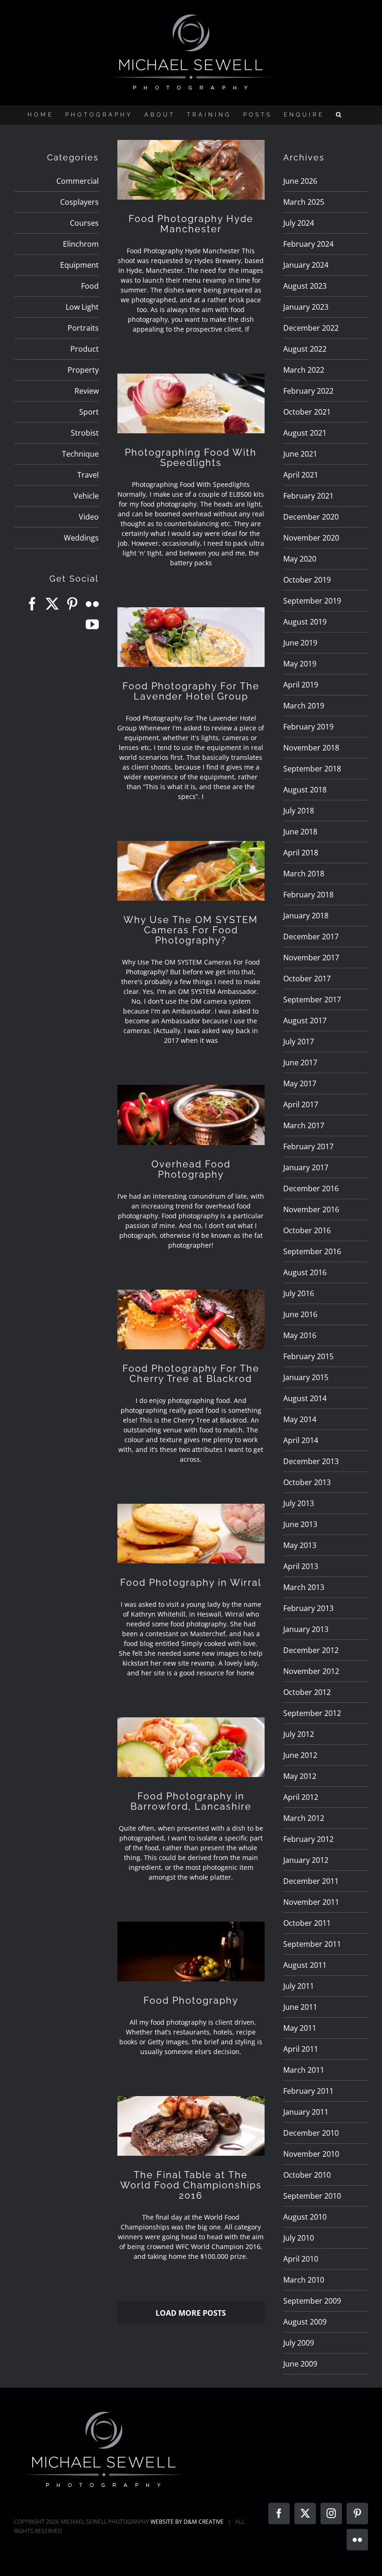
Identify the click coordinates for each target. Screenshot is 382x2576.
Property (83, 370)
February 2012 (308, 1839)
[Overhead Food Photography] (191, 1115)
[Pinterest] (72, 604)
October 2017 (307, 979)
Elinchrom (81, 244)
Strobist (85, 433)
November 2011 (311, 1902)
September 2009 (312, 2301)
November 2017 (311, 958)
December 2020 (311, 517)
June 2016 (300, 1314)
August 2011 (305, 1965)
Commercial (78, 181)
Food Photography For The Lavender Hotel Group (191, 691)
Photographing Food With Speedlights (191, 458)
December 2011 (311, 1881)
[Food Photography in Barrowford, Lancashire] (191, 1747)
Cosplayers (79, 202)
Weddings (81, 538)
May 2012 (300, 1776)
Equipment (79, 265)
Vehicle (86, 496)
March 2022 (304, 370)
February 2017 (308, 1146)
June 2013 (300, 1524)
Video (89, 517)
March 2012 (304, 1818)
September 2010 (312, 2196)
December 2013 (311, 1461)
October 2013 (307, 1482)
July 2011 (299, 1986)
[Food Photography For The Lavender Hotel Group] (191, 637)
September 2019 (312, 601)
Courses (84, 223)
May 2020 (300, 559)
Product (85, 349)
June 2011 (300, 2007)
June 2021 (300, 454)
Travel (88, 475)
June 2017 (300, 1062)
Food (90, 286)
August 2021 (305, 433)
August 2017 (305, 1021)
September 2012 (312, 1713)
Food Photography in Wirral (191, 1583)
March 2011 (304, 2070)
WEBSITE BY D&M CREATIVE (187, 2522)
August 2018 (305, 790)
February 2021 (308, 496)
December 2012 (311, 1650)
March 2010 (304, 2280)
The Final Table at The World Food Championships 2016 (191, 2185)
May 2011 (300, 2028)
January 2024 (306, 265)
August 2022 (305, 349)
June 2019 (300, 643)
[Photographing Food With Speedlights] (191, 403)
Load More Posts (191, 2313)
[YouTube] (92, 625)
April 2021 (301, 475)
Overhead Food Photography (191, 1169)
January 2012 (306, 1860)
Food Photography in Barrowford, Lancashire (191, 1801)
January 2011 (306, 2112)
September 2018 (312, 769)
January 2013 (306, 1629)
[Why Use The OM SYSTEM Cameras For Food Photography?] (191, 871)
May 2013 (300, 1545)
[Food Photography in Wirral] (191, 1534)
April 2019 (301, 685)
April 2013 (301, 1566)
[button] (340, 115)
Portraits (83, 328)
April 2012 (301, 1797)
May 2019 (300, 664)
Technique (80, 454)
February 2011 (308, 2091)
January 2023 (306, 307)
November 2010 (311, 2154)
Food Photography (191, 2000)
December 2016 (311, 1188)
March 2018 (304, 874)
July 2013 (299, 1503)
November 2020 (311, 538)
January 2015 (306, 1377)
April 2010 (301, 2259)
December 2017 (311, 937)
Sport (89, 412)
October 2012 (307, 1692)
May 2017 (300, 1083)
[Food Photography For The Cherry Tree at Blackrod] (191, 1319)
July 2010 (299, 2238)
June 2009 (300, 2364)
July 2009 (299, 2343)
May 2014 (300, 1419)
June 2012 (300, 1755)
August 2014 (305, 1398)
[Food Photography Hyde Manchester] (191, 170)
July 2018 (299, 811)
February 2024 (308, 244)
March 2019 (304, 706)
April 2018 (301, 853)
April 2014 (301, 1440)
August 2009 (305, 2322)
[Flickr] (92, 604)
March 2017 (304, 1125)
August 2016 (305, 1272)
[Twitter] (52, 604)
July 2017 (299, 1042)
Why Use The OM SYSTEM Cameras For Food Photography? (191, 930)
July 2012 (299, 1734)
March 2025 (304, 202)
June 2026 (300, 181)
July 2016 (299, 1293)
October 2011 (307, 1923)
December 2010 (311, 2133)
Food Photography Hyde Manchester (191, 224)
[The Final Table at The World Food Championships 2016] (191, 2126)
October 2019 (307, 580)
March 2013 (304, 1587)
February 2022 (308, 391)
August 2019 (305, 622)
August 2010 (305, 2217)
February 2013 (308, 1608)
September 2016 (312, 1251)
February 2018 (308, 895)
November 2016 (311, 1209)
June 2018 (300, 832)
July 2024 (299, 223)
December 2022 (311, 328)
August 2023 (305, 286)
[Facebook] (32, 604)
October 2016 (307, 1230)
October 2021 (307, 412)
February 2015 (308, 1356)
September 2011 (312, 1944)
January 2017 (306, 1167)
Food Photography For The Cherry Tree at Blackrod (191, 1374)
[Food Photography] (191, 1951)
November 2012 (311, 1671)
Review (87, 391)
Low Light (82, 307)
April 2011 (301, 2049)
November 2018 (311, 748)
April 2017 (301, 1104)
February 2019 (308, 727)
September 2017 (312, 1000)
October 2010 (307, 2175)
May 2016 (300, 1335)
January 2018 (306, 916)
